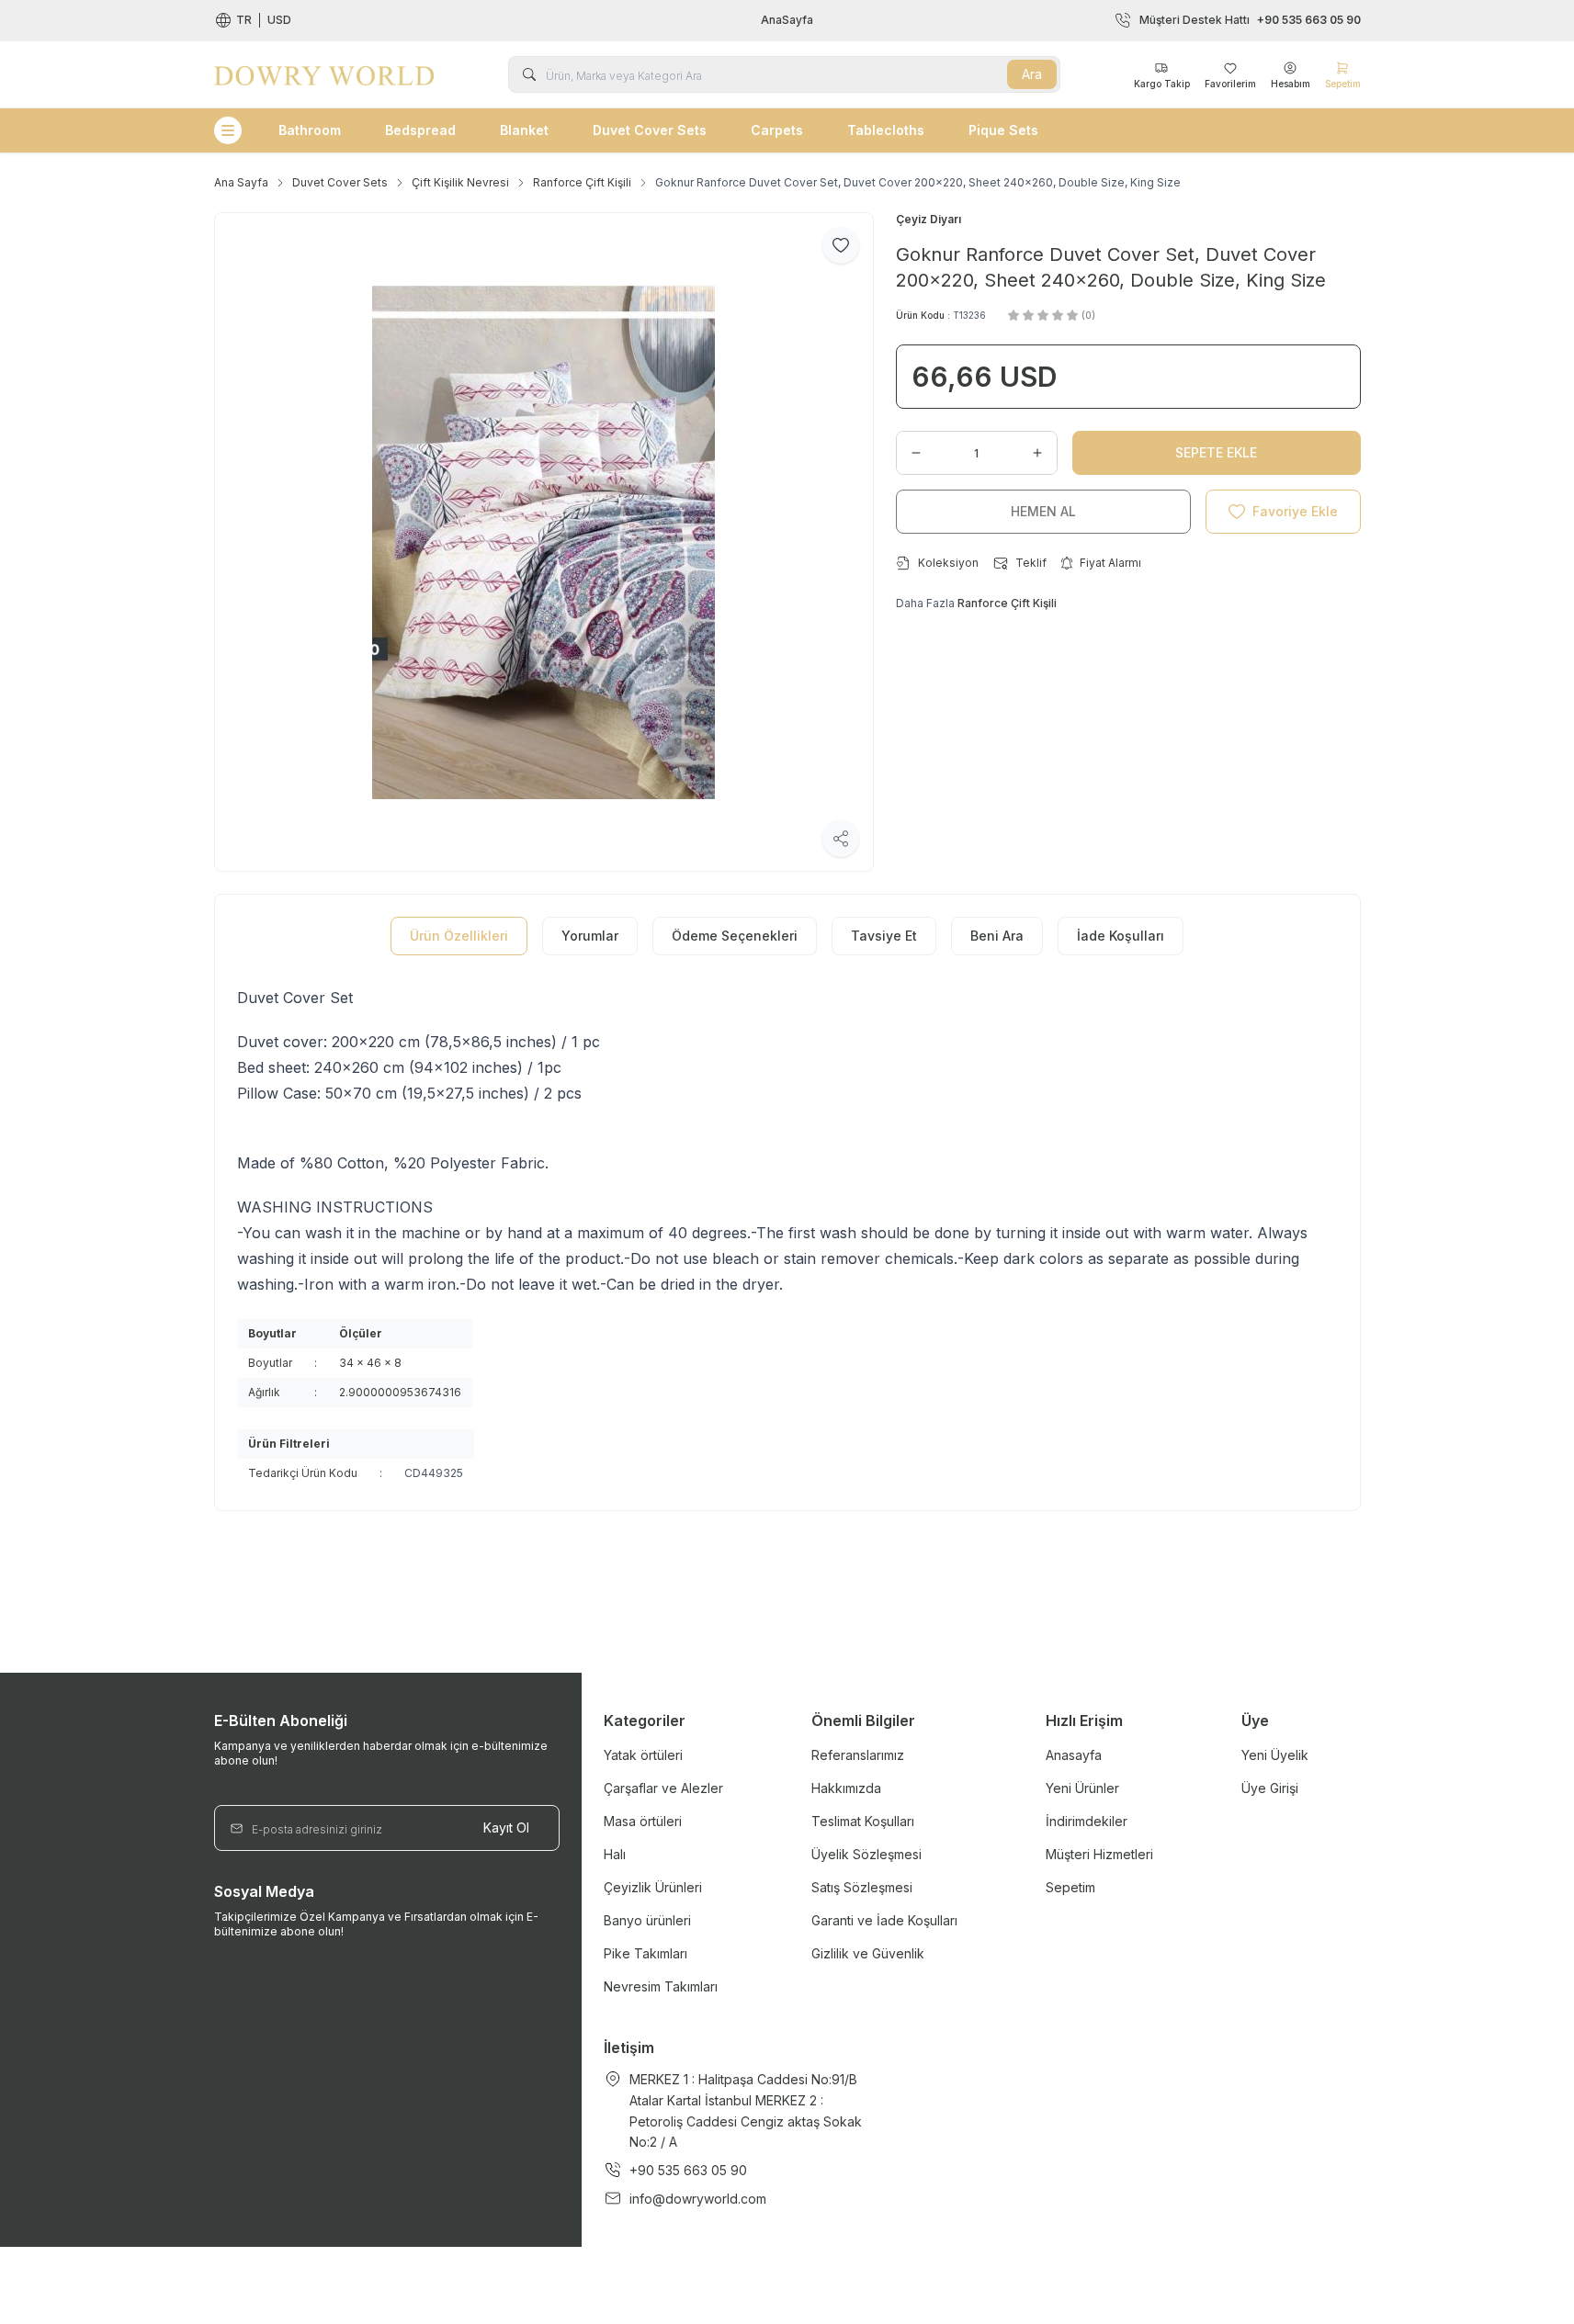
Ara (1032, 74)
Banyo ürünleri (647, 1920)
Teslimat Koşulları (863, 1821)
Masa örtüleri (643, 1821)
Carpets (777, 130)
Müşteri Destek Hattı (1250, 20)
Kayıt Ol (506, 1828)
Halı (615, 1854)
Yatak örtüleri (643, 1755)
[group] (544, 542)
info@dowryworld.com (698, 2199)
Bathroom (310, 130)
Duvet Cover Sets (650, 130)
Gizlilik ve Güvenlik (868, 1953)
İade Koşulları (1121, 936)
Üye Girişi (1270, 1788)
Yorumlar (590, 936)
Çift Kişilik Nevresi (460, 182)
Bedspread (420, 130)
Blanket (524, 130)
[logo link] (324, 74)
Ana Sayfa (241, 182)
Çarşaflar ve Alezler (663, 1788)
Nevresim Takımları (661, 1986)
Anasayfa (1074, 1755)
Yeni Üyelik (1275, 1755)
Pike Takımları (645, 1953)
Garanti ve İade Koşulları (884, 1920)
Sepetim (1070, 1887)
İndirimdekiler (1087, 1821)
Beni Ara (997, 936)
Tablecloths (886, 130)
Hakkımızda (846, 1788)
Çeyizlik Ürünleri (653, 1887)
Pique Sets (1003, 130)
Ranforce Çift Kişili (582, 182)
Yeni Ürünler (1082, 1788)
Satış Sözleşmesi (862, 1887)
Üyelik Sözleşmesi (866, 1854)
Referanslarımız (858, 1755)
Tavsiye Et (884, 936)
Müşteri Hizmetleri (1099, 1854)
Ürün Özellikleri (459, 936)
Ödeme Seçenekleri (735, 936)
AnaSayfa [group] (787, 20)
